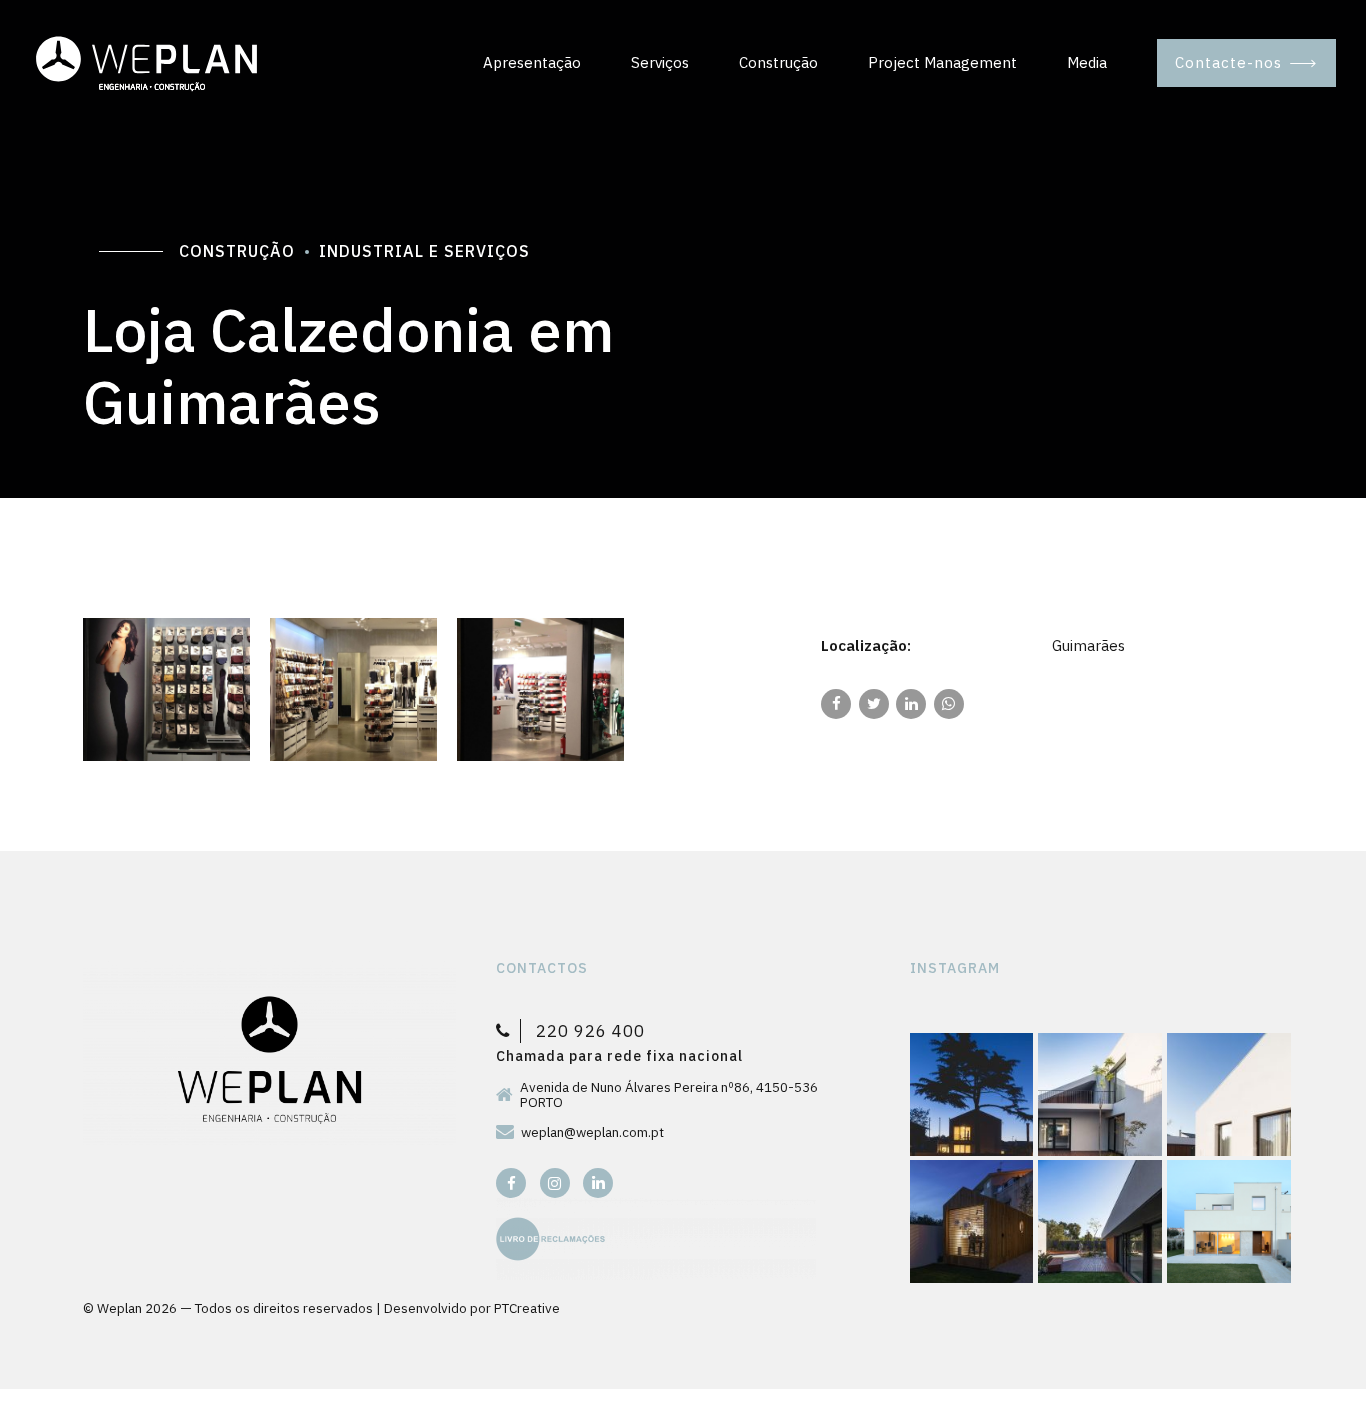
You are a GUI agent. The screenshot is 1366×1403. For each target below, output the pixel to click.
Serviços (660, 62)
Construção (778, 62)
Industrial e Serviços (424, 251)
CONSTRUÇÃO (237, 251)
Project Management (942, 62)
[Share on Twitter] (874, 704)
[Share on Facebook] (836, 704)
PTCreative (527, 1308)
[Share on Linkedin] (911, 704)
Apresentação (532, 62)
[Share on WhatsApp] (949, 704)
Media (1087, 62)
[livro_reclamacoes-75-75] (656, 1239)
